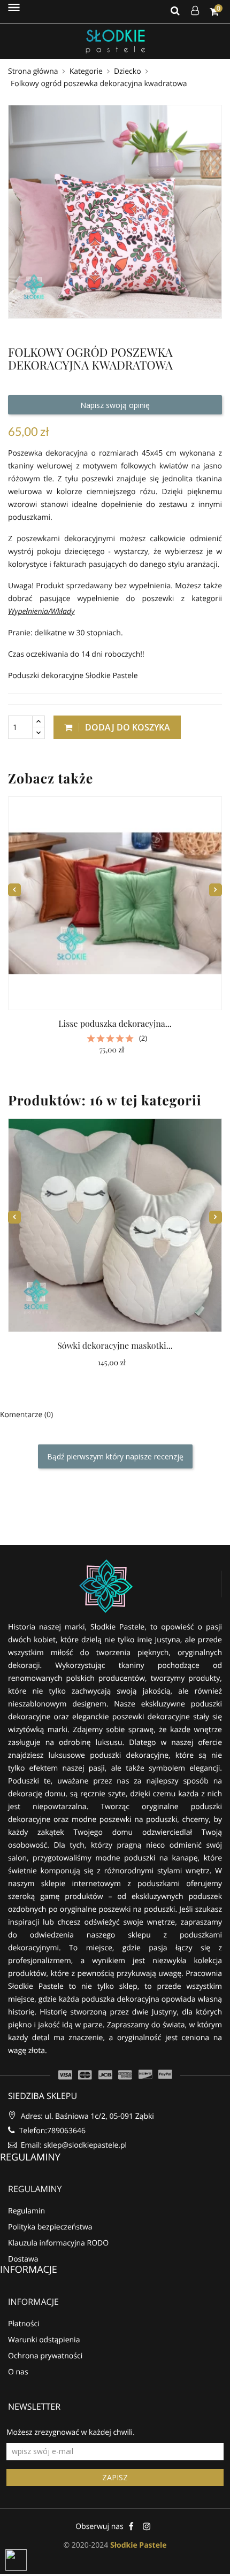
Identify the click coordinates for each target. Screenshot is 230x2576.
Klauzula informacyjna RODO (58, 2243)
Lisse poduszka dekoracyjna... (115, 1024)
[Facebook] (131, 2526)
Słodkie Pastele (138, 2545)
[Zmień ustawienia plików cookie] (16, 2560)
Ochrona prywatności (45, 2356)
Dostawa (23, 2259)
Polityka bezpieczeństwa (50, 2227)
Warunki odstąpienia (44, 2340)
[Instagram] (147, 2526)
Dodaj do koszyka (126, 727)
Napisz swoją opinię (115, 405)
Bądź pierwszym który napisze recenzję (115, 1456)
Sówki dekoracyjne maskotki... (115, 1346)
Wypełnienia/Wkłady (41, 612)
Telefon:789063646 (51, 2131)
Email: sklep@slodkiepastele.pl (73, 2145)
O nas (18, 2372)
